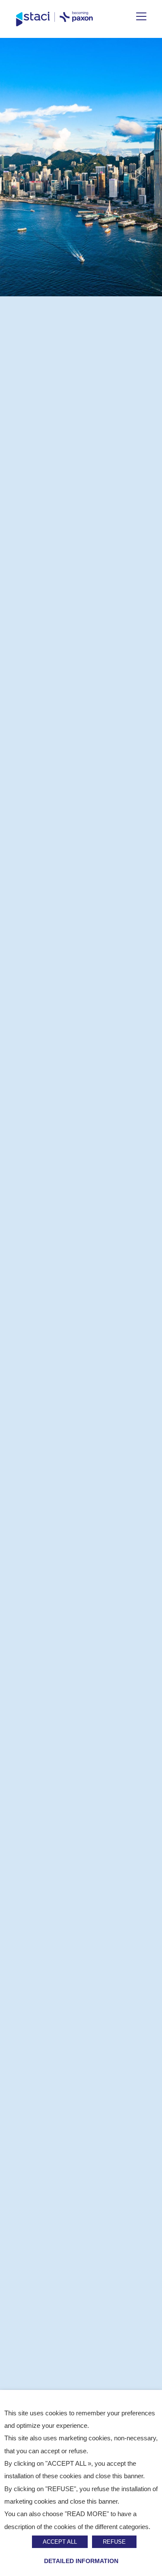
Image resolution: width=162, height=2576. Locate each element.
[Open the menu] (141, 16)
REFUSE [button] (114, 2542)
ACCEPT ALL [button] (60, 2542)
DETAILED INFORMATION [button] (81, 2561)
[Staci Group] (54, 19)
